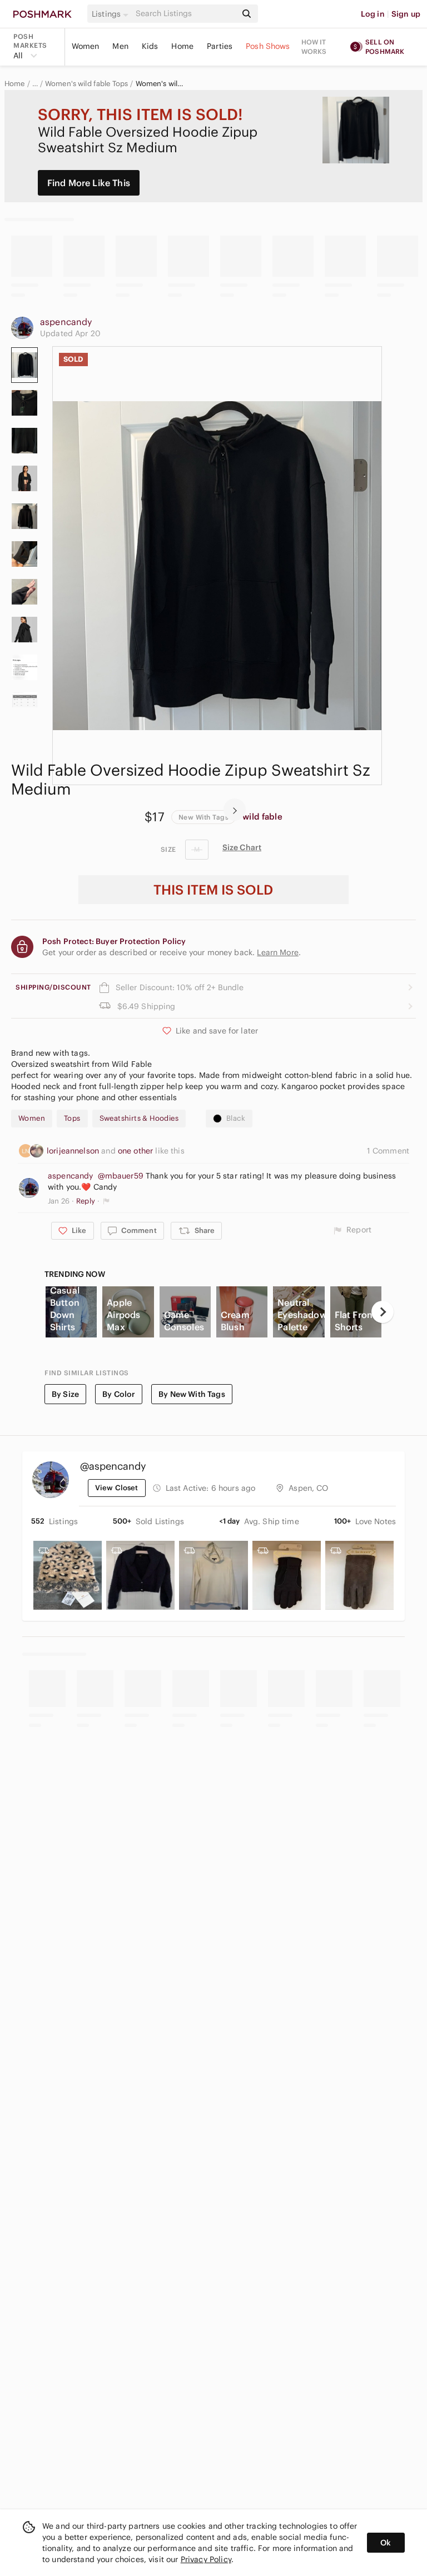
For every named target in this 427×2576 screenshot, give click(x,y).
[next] (235, 810)
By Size (65, 1394)
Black (236, 1118)
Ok (386, 2543)
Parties (220, 46)
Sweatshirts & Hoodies (139, 1118)
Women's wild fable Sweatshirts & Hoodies (161, 84)
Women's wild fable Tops (86, 84)
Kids (150, 46)
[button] (112, 14)
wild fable (262, 817)
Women (86, 46)
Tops (72, 1118)
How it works (314, 47)
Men (120, 46)
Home (182, 46)
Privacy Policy (206, 2559)
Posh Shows (268, 46)
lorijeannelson (74, 1151)
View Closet (117, 1488)
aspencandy (66, 322)
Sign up (406, 14)
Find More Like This (89, 183)
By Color (119, 1394)
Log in (373, 14)
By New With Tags (192, 1394)
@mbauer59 (121, 1176)
